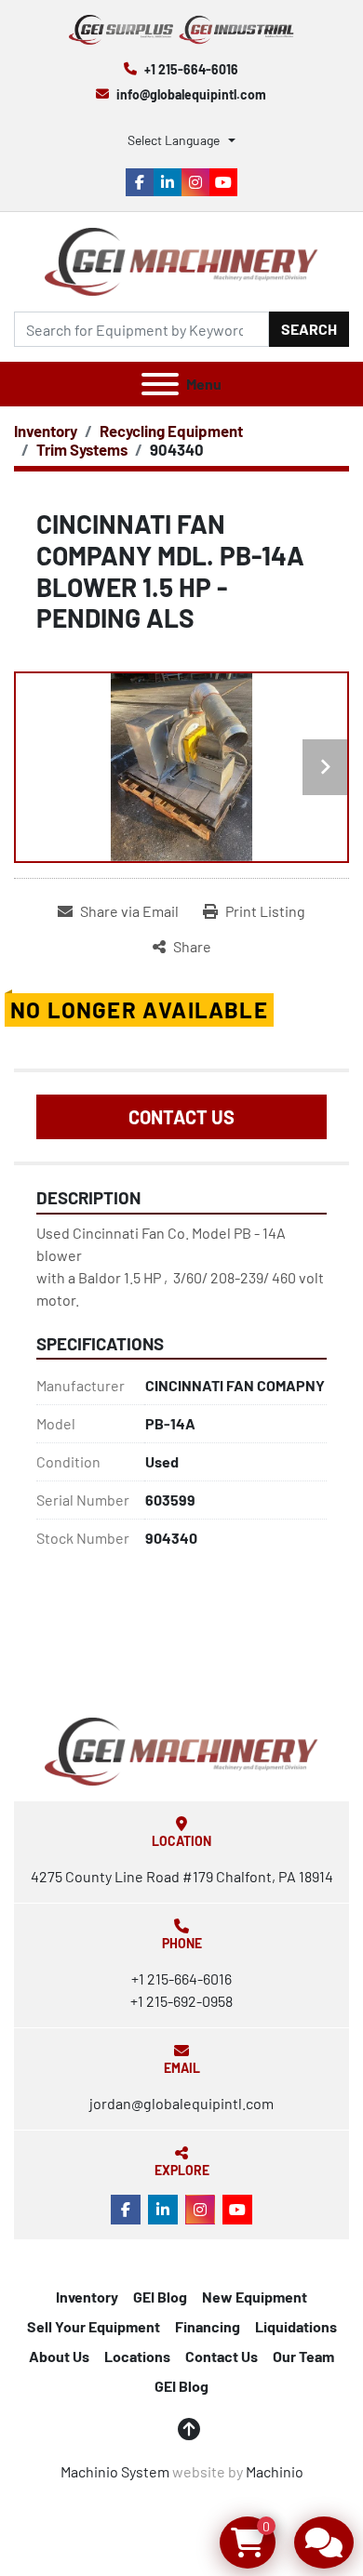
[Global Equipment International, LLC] (181, 1750)
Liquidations (296, 2326)
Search (309, 329)
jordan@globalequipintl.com (181, 2103)
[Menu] (160, 384)
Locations (137, 2356)
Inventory (87, 2297)
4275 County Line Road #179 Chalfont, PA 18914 (182, 1876)
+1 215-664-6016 (191, 69)
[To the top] (189, 2429)
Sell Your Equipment (94, 2326)
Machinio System (115, 2471)
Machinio (275, 2471)
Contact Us (181, 1117)
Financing (208, 2326)
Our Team (303, 2356)
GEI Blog (160, 2297)
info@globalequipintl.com (191, 94)
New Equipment (255, 2297)
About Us (59, 2356)
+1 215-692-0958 (181, 2001)
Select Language (174, 140)
